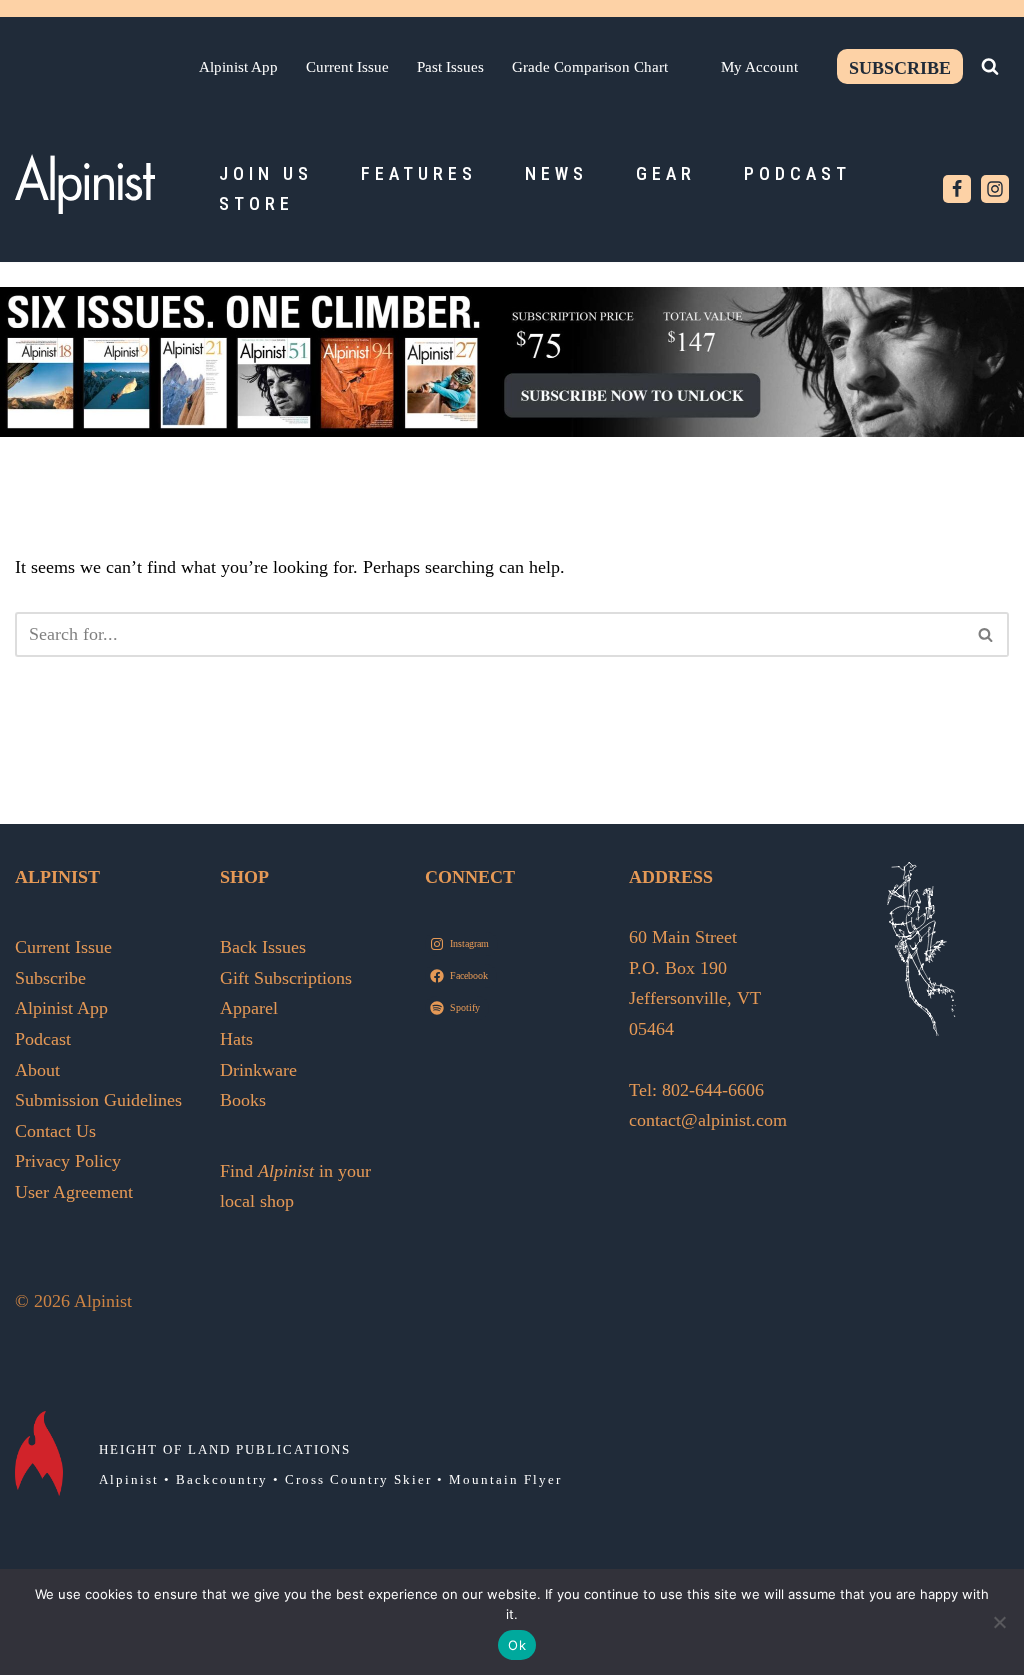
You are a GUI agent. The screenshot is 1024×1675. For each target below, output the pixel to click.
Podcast (797, 173)
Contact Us (55, 1131)
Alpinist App (238, 66)
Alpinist (129, 1479)
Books (243, 1100)
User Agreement (74, 1192)
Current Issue (347, 66)
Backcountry (222, 1479)
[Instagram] (995, 189)
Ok (517, 1645)
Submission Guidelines (98, 1100)
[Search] (990, 66)
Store (256, 203)
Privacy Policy (68, 1161)
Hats (236, 1039)
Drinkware (258, 1070)
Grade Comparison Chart (590, 66)
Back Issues (263, 947)
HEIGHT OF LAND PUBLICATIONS (225, 1449)
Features (419, 173)
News (556, 173)
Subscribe (900, 68)
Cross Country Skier (358, 1479)
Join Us (266, 173)
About (37, 1070)
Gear (666, 173)
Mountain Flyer (505, 1479)
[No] (999, 1622)
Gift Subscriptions (286, 978)
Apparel (249, 1008)
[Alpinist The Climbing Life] (85, 184)
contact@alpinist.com (708, 1120)
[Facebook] (957, 189)
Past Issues (450, 66)
